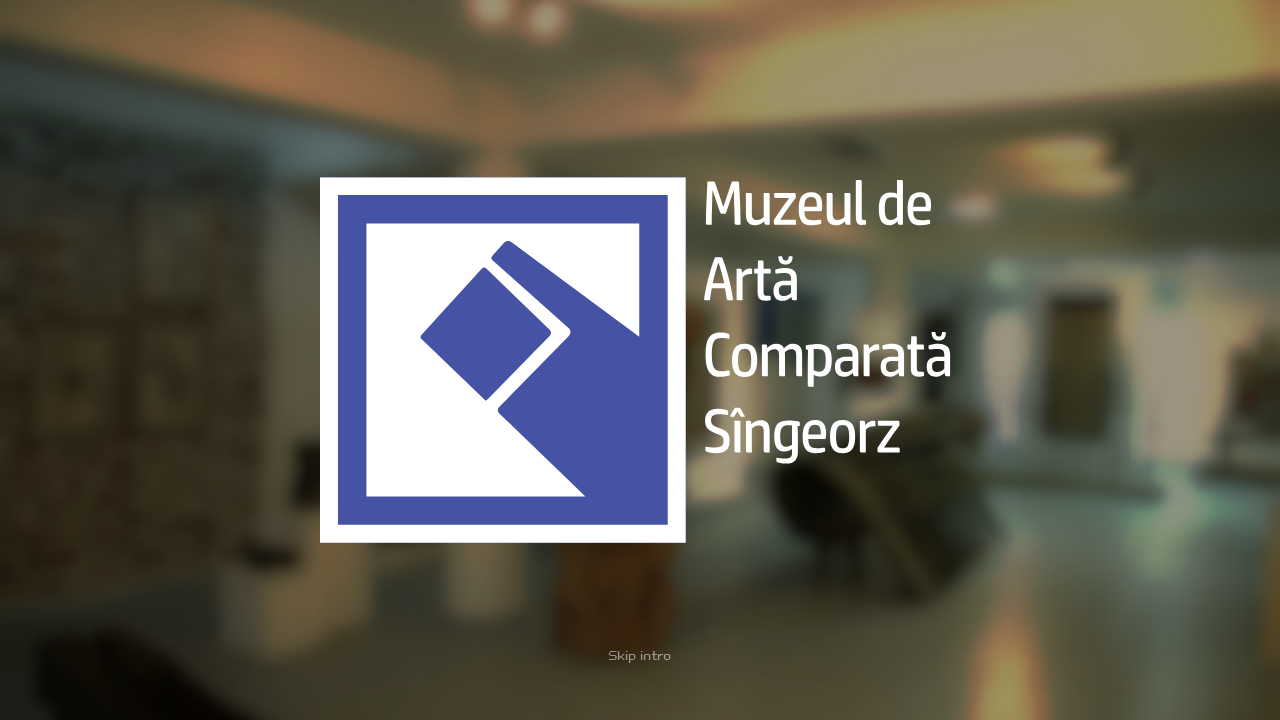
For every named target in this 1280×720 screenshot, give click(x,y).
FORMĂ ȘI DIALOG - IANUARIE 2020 (147, 428)
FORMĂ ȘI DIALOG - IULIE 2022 (136, 292)
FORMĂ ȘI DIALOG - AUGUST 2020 (143, 411)
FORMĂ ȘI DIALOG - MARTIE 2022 (142, 326)
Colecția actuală (398, 42)
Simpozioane (548, 42)
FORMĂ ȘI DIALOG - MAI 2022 (132, 309)
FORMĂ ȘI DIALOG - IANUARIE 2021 (146, 394)
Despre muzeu (296, 42)
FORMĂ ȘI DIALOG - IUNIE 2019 (135, 462)
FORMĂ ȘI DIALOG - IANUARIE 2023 (147, 241)
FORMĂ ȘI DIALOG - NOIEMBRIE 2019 (150, 445)
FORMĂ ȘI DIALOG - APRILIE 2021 (142, 377)
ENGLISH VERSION (1157, 696)
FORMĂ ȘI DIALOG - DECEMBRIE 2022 (153, 258)
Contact (625, 42)
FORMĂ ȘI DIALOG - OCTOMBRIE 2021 (151, 343)
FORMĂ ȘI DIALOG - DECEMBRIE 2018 (151, 479)
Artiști (477, 42)
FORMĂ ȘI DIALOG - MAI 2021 (130, 360)
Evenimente (203, 42)
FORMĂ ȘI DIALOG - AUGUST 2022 (143, 275)
